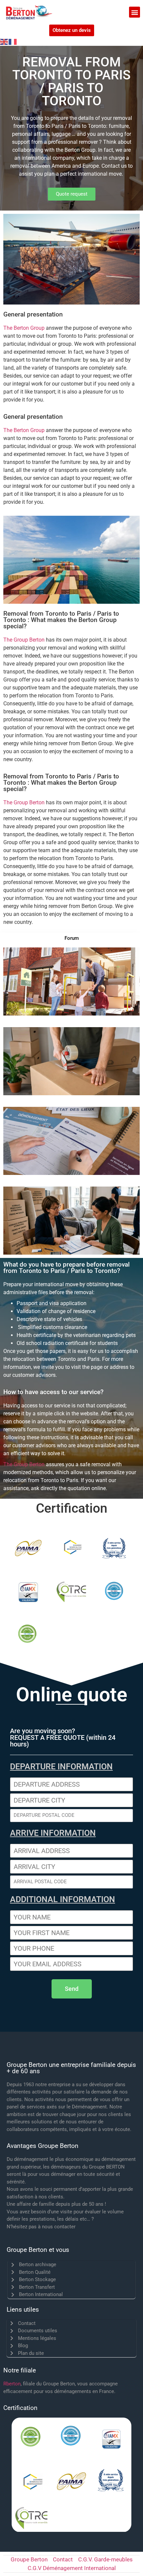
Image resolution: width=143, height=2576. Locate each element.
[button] (135, 12)
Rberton (12, 2384)
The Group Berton (24, 640)
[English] (4, 42)
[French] (13, 42)
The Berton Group (24, 328)
